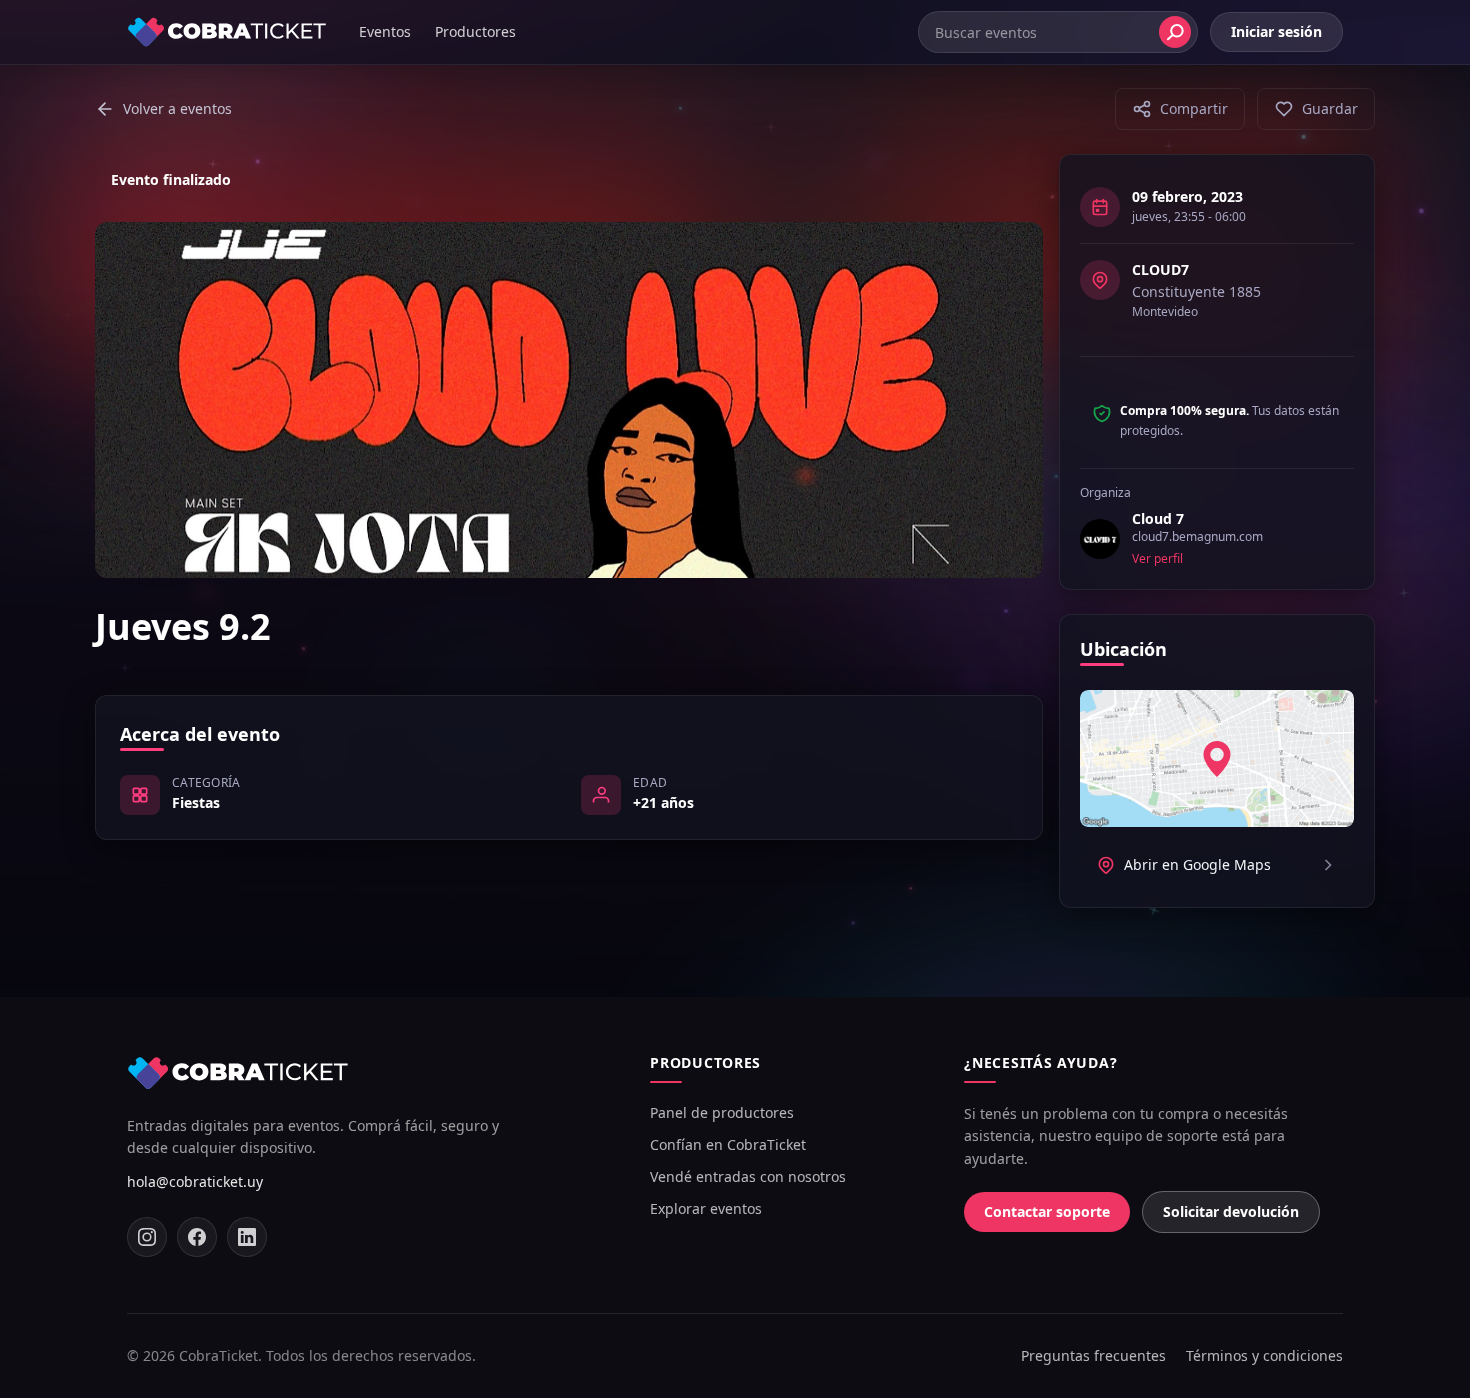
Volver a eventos (177, 108)
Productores (475, 31)
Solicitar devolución (1231, 1211)
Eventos (385, 31)
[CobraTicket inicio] (227, 32)
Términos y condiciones (1264, 1355)
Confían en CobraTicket (728, 1144)
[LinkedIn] (247, 1237)
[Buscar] (1175, 32)
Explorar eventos (706, 1208)
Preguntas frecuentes (1093, 1355)
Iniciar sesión (1276, 31)
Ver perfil (1157, 559)
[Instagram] (147, 1237)
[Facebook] (197, 1237)
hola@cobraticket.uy (195, 1181)
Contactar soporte (1047, 1211)
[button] (1180, 109)
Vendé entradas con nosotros (748, 1176)
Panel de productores (722, 1112)
